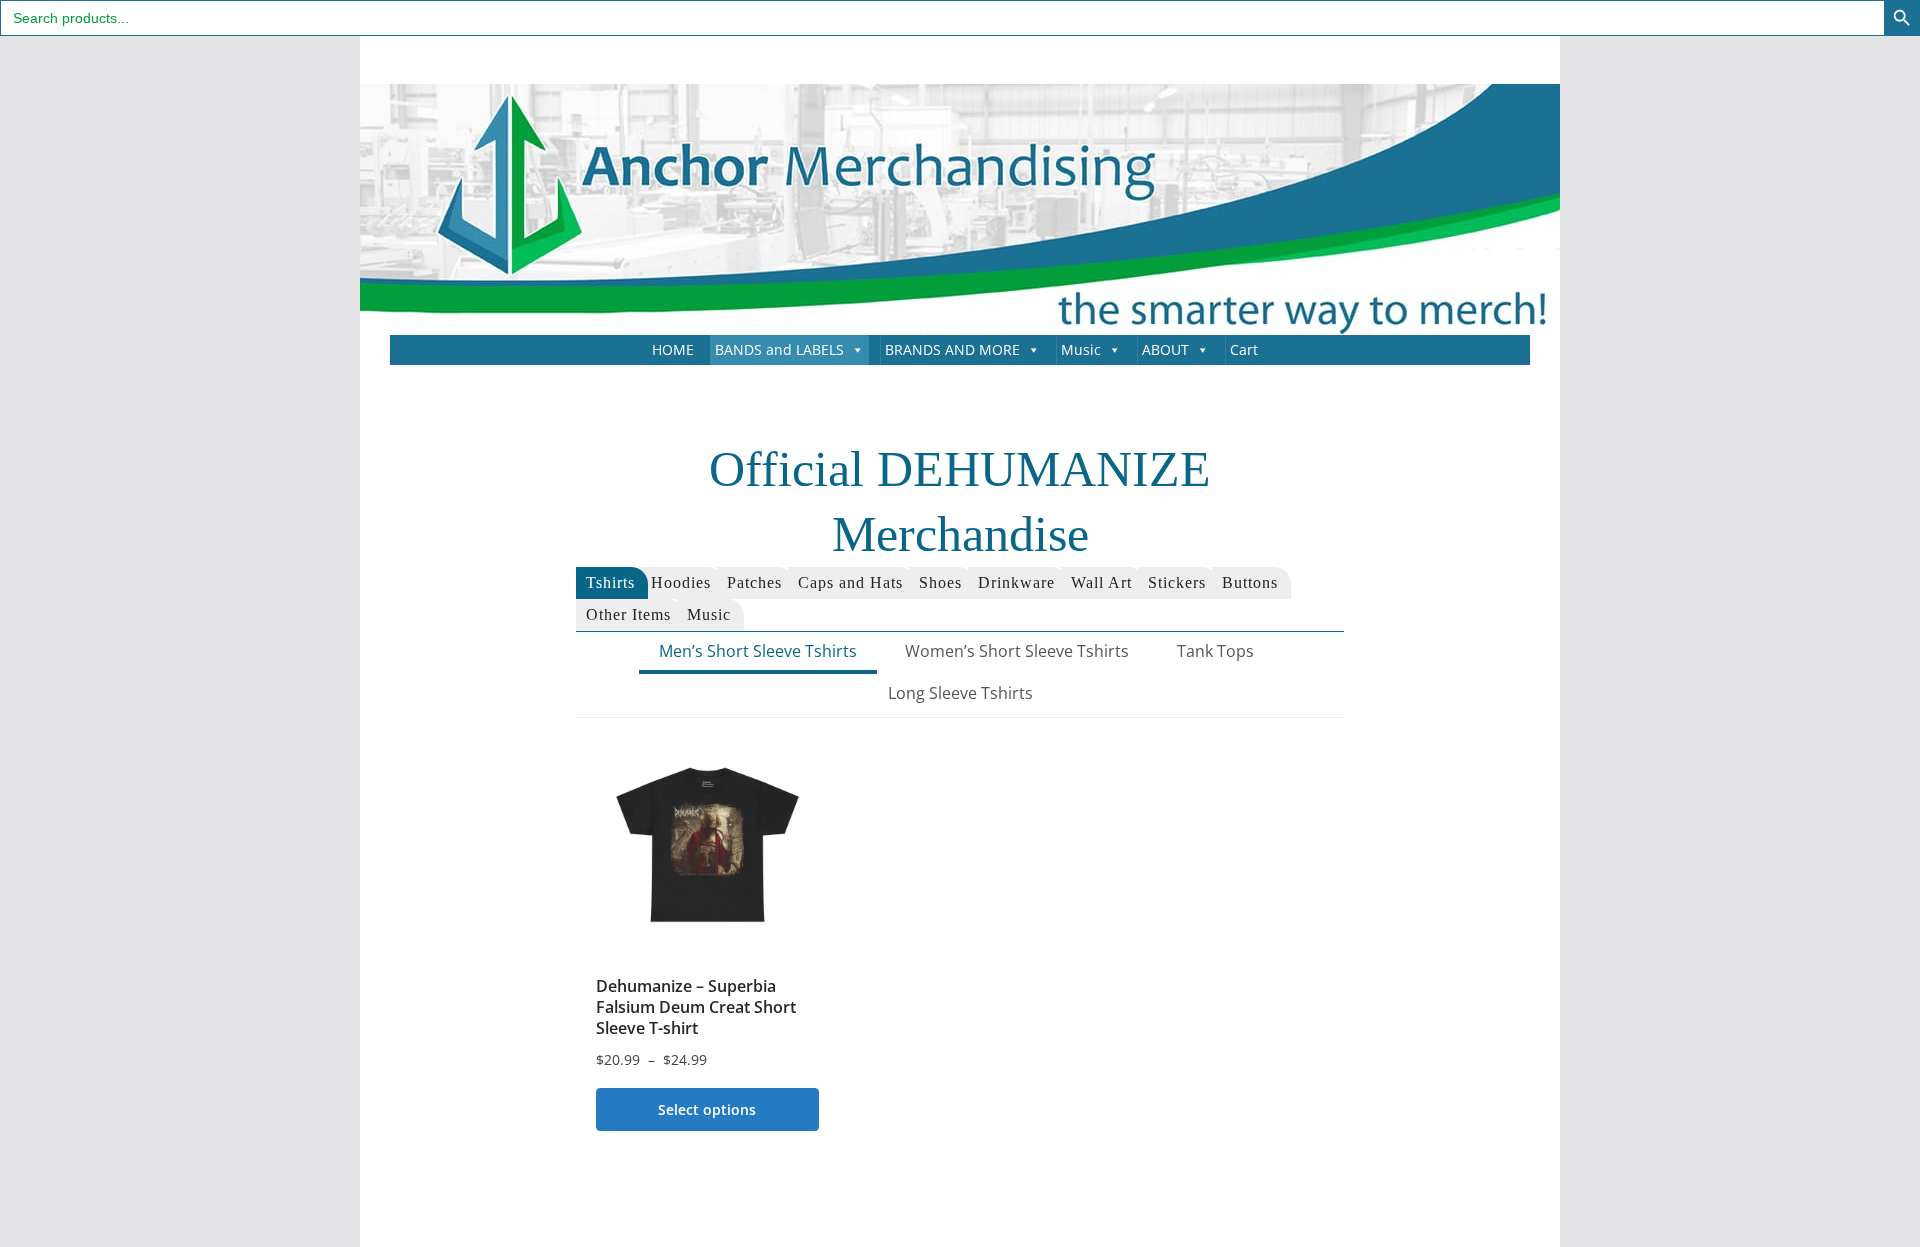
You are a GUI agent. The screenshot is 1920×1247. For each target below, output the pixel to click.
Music (1081, 349)
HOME (673, 349)
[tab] (612, 583)
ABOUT (1165, 349)
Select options (707, 1109)
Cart (1244, 349)
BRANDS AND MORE (952, 349)
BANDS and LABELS (779, 349)
